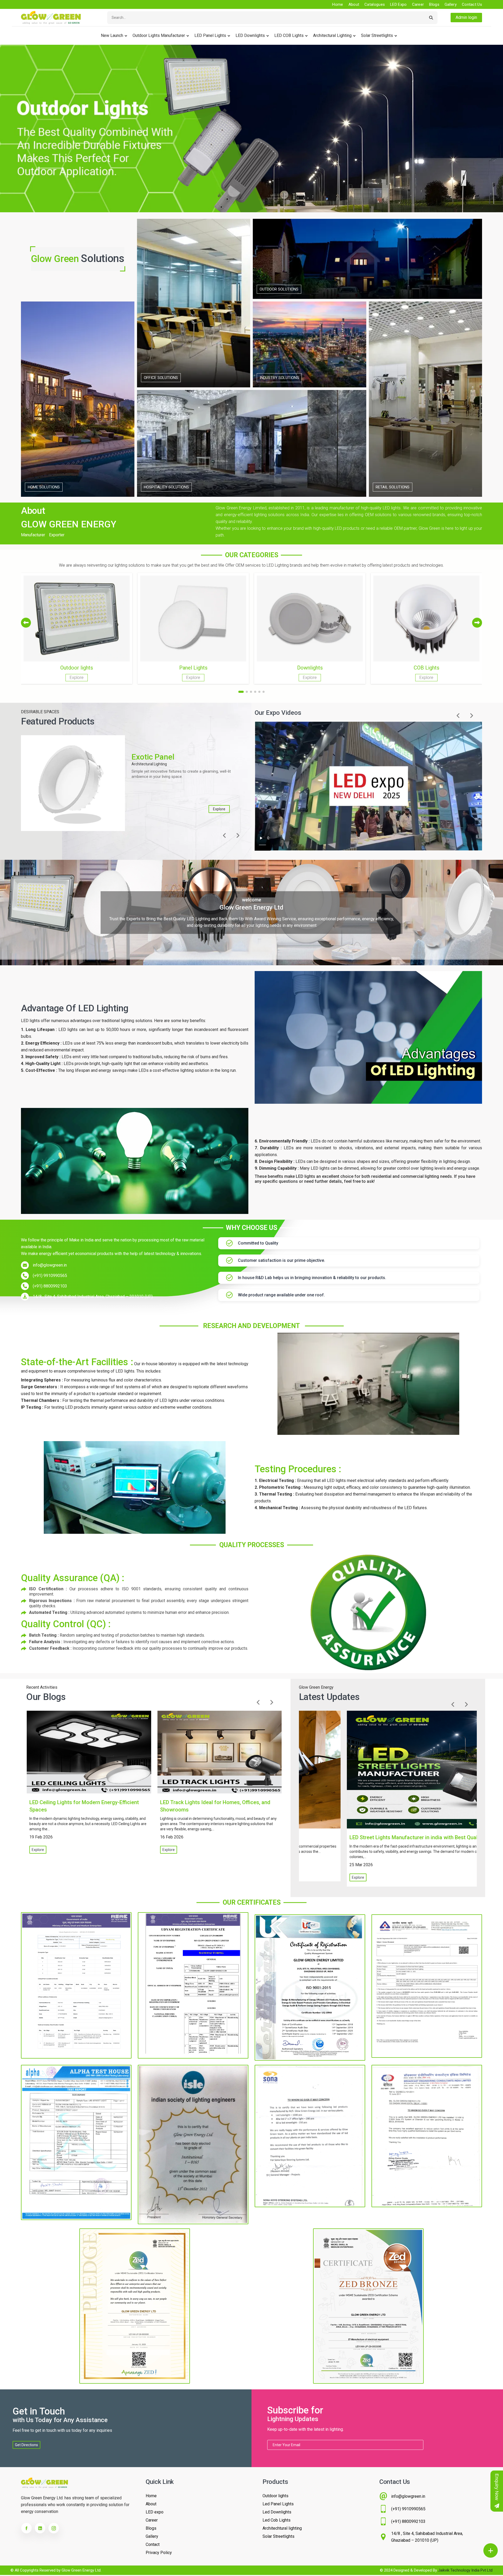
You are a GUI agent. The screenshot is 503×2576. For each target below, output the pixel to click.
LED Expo (398, 4)
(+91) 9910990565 (50, 1276)
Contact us (472, 4)
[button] (477, 623)
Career (418, 4)
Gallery (451, 4)
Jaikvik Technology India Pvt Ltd (465, 2570)
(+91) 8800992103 (50, 1286)
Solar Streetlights (377, 35)
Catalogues (375, 4)
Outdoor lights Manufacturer (159, 35)
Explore (219, 809)
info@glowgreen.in (50, 1265)
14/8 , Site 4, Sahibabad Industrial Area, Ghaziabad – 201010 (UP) (93, 1297)
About (354, 4)
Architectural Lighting (332, 35)
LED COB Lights (289, 35)
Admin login (466, 17)
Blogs (434, 4)
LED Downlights (250, 35)
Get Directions (26, 2445)
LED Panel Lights (210, 35)
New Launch (112, 35)
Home (338, 4)
